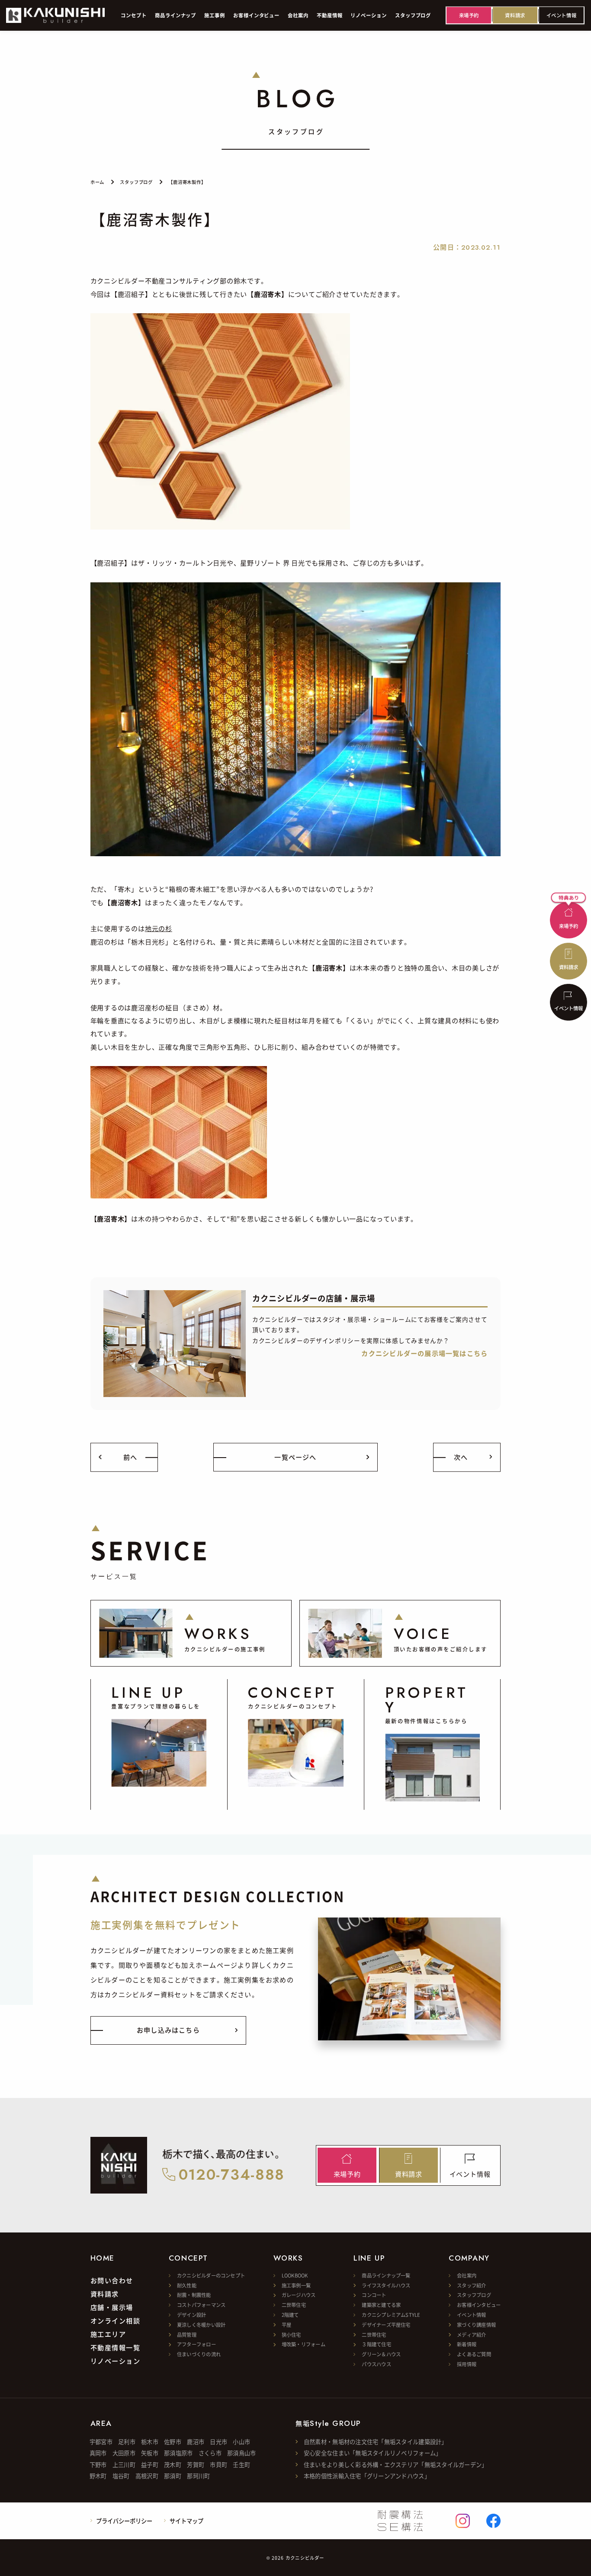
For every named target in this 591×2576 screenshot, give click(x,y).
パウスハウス (376, 2364)
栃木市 (150, 2442)
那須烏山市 (241, 2453)
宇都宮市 (101, 2442)
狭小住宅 (291, 2335)
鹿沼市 (196, 2442)
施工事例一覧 (296, 2285)
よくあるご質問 (474, 2354)
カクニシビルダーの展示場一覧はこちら (424, 1353)
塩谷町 (121, 2476)
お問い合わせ (112, 2280)
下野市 (98, 2465)
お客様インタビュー (479, 2305)
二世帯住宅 (294, 2305)
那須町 (173, 2476)
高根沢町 (147, 2476)
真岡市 (98, 2453)
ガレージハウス (299, 2295)
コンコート (374, 2295)
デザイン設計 (191, 2315)
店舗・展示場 (112, 2307)
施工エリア (108, 2334)
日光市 (218, 2442)
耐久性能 (187, 2285)
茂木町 (173, 2465)
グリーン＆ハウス (381, 2354)
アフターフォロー (196, 2344)
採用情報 (467, 2364)
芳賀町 (196, 2465)
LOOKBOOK (295, 2275)
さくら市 (210, 2453)
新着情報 (467, 2344)
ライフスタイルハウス (386, 2285)
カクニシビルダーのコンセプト (211, 2275)
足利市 (127, 2442)
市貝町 (218, 2465)
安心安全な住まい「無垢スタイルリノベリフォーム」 (373, 2453)
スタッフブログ (474, 2295)
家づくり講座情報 (476, 2325)
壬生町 (241, 2465)
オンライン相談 (116, 2320)
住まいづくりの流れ (199, 2354)
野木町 (98, 2476)
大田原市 (124, 2453)
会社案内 (467, 2275)
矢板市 (150, 2453)
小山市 (241, 2442)
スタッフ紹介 (471, 2285)
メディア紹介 (471, 2335)
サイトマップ (186, 2521)
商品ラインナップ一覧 (386, 2275)
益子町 (150, 2465)
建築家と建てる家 (381, 2305)
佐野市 (173, 2442)
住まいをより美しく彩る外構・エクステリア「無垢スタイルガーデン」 (396, 2465)
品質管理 (187, 2335)
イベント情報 (471, 2315)
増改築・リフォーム (304, 2344)
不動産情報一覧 (116, 2347)
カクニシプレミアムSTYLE (391, 2315)
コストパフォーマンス (201, 2305)
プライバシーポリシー (124, 2521)
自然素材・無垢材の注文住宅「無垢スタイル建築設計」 (376, 2442)
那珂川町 (198, 2476)
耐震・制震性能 (194, 2295)
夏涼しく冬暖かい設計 (201, 2325)
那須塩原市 (178, 2453)
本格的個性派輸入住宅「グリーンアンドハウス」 (367, 2476)
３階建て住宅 (376, 2344)
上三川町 (124, 2465)
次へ (461, 1457)
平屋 (286, 2325)
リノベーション (116, 2361)
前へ (130, 1457)
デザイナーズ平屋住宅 (386, 2325)
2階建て (290, 2315)
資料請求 (105, 2293)
